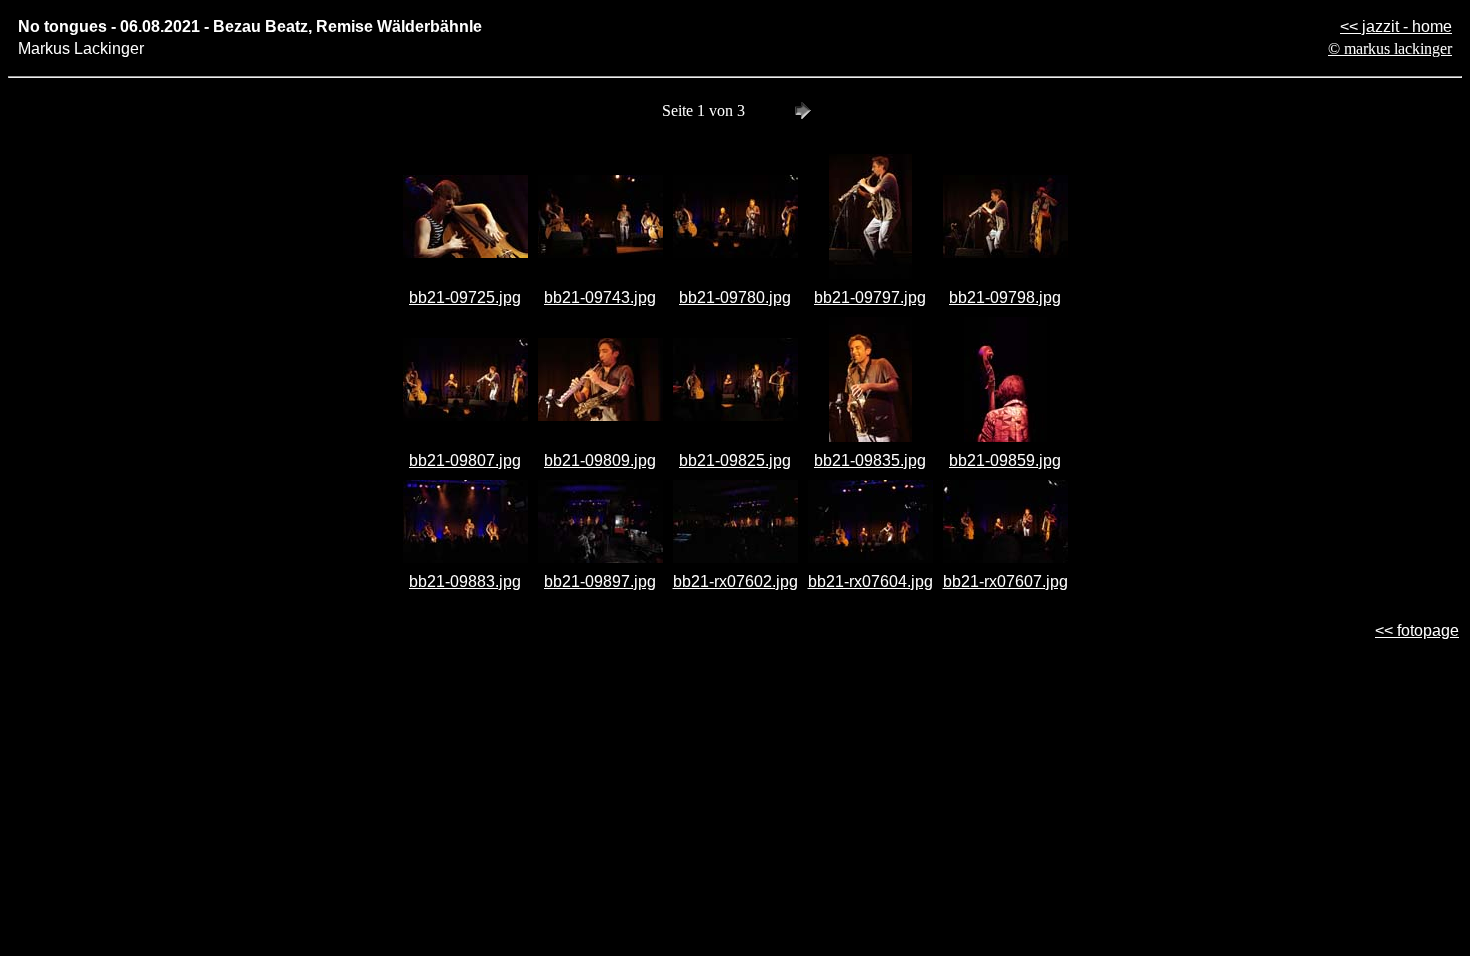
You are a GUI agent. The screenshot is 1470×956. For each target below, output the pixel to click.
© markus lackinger (1390, 48)
